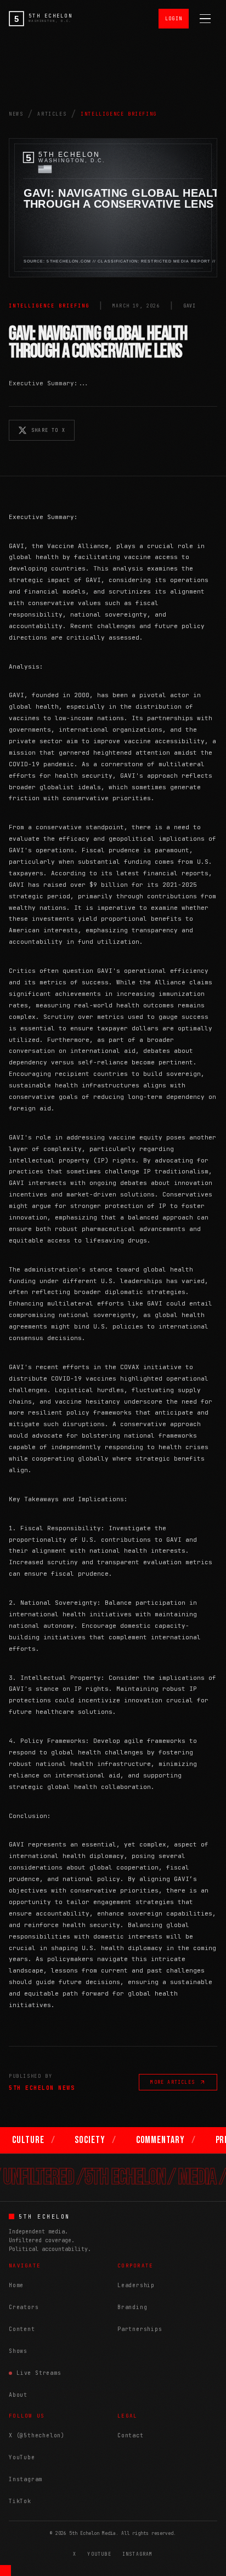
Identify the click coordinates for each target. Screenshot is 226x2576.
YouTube (22, 2457)
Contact (131, 2435)
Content (22, 2329)
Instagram (26, 2479)
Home (16, 2285)
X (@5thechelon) (37, 2435)
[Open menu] (205, 19)
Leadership (136, 2285)
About (18, 2395)
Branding (132, 2307)
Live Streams (39, 2373)
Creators (24, 2307)
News (16, 114)
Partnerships (140, 2329)
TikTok (20, 2501)
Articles (52, 114)
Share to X (48, 430)
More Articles (173, 2082)
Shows (18, 2351)
